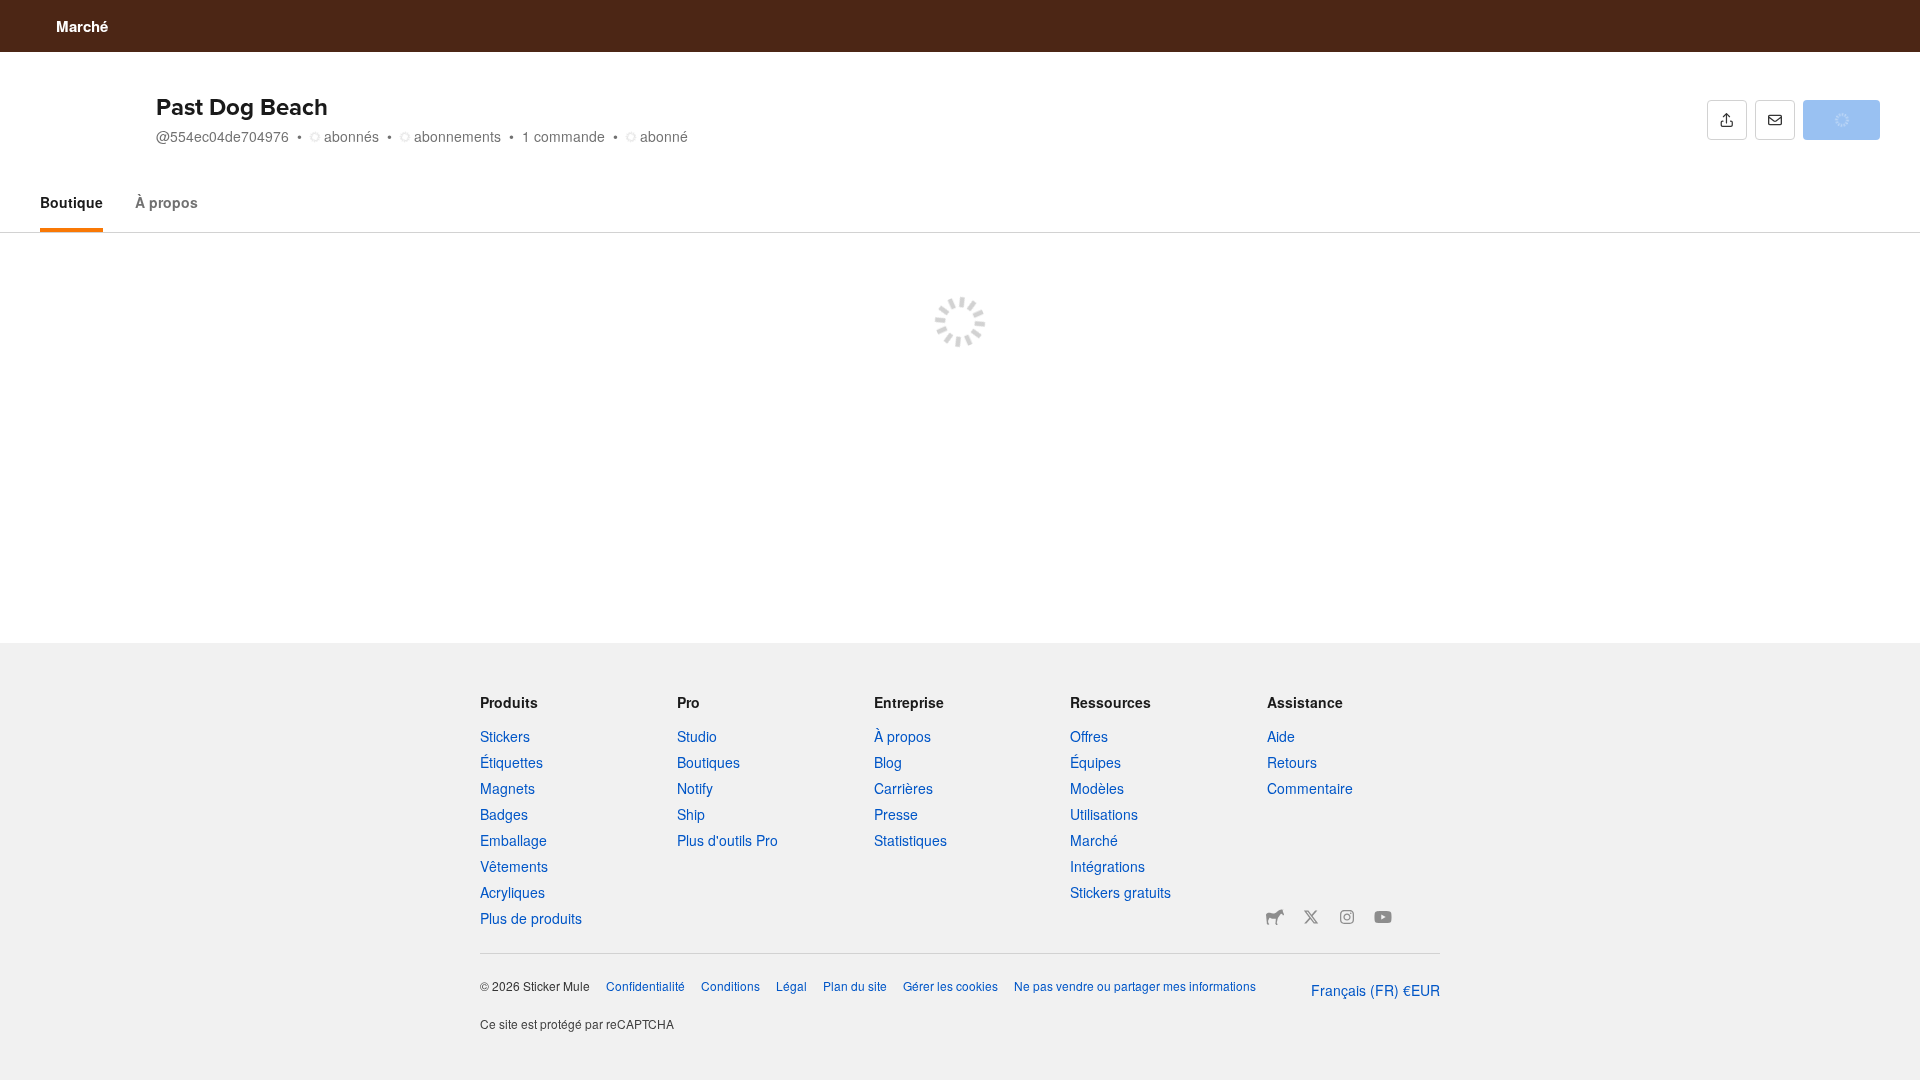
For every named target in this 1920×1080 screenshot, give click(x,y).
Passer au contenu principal (15, 15)
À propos (166, 202)
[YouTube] (1383, 917)
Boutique (71, 202)
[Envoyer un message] (1775, 120)
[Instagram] (1347, 917)
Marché (82, 26)
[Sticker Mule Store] (1275, 917)
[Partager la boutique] (1727, 120)
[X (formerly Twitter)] (1311, 917)
